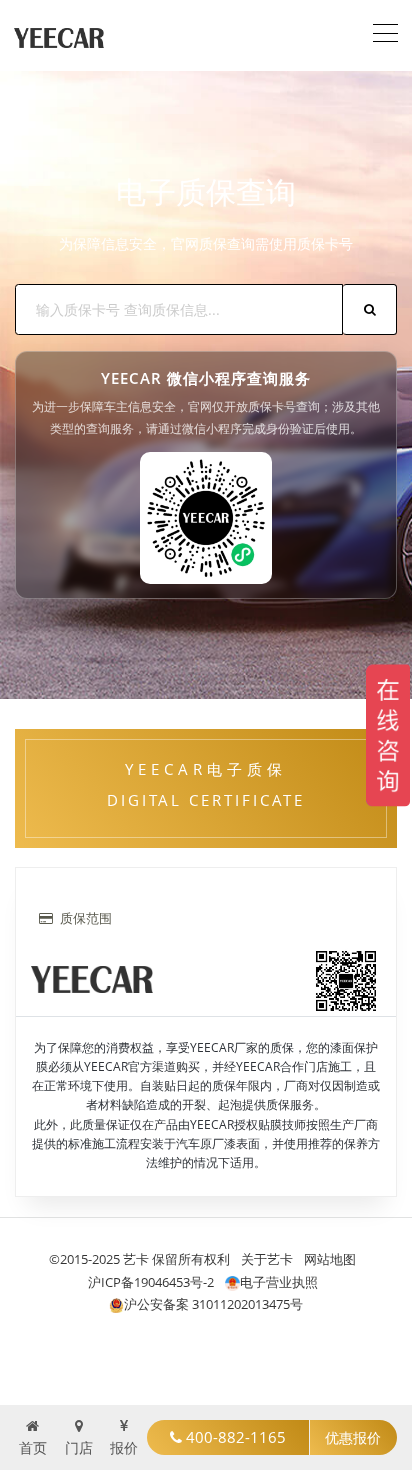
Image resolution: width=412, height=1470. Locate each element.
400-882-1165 (234, 1437)
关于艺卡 (267, 1259)
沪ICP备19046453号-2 (151, 1282)
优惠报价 (353, 1437)
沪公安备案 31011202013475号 (213, 1304)
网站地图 (330, 1259)
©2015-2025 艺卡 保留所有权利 (139, 1259)
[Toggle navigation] (385, 31)
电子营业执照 (279, 1282)
